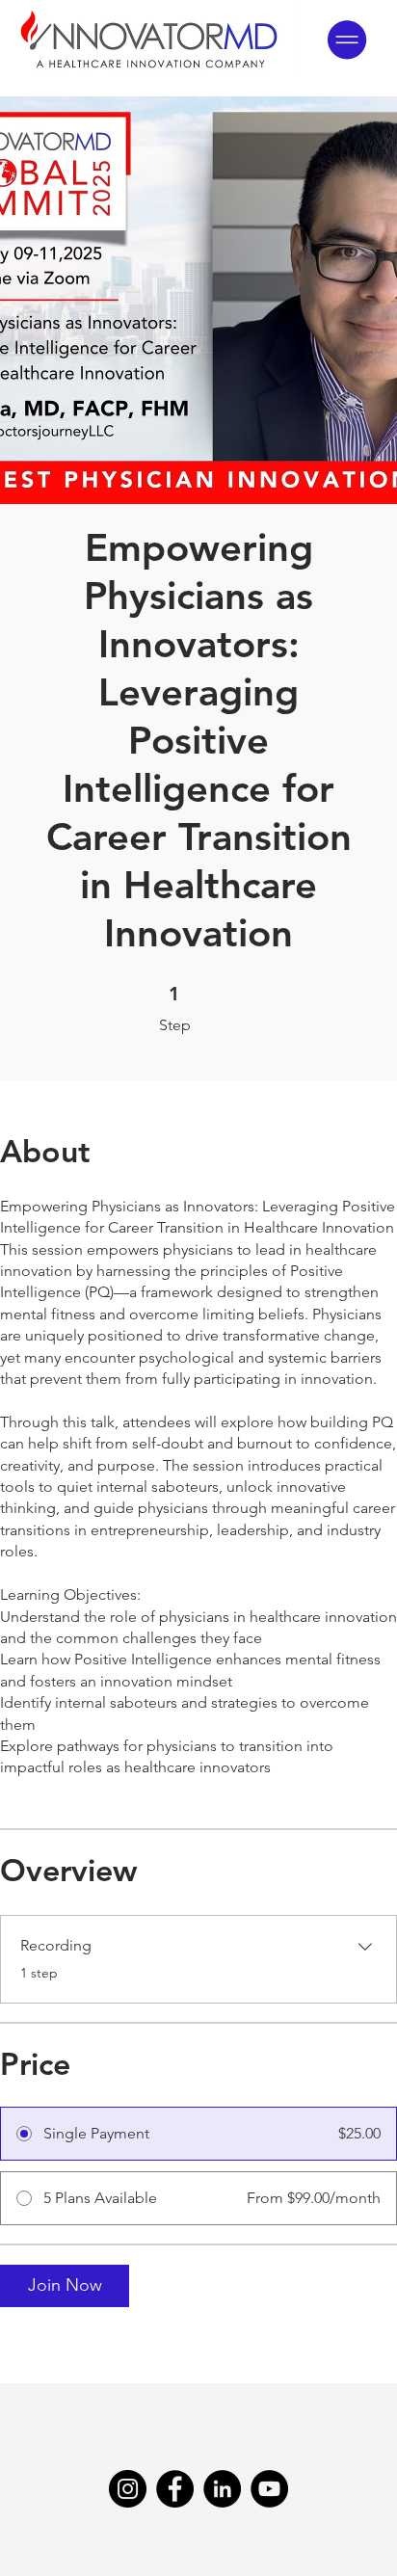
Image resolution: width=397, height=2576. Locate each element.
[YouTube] (269, 2489)
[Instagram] (128, 2489)
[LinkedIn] (222, 2489)
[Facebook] (175, 2489)
